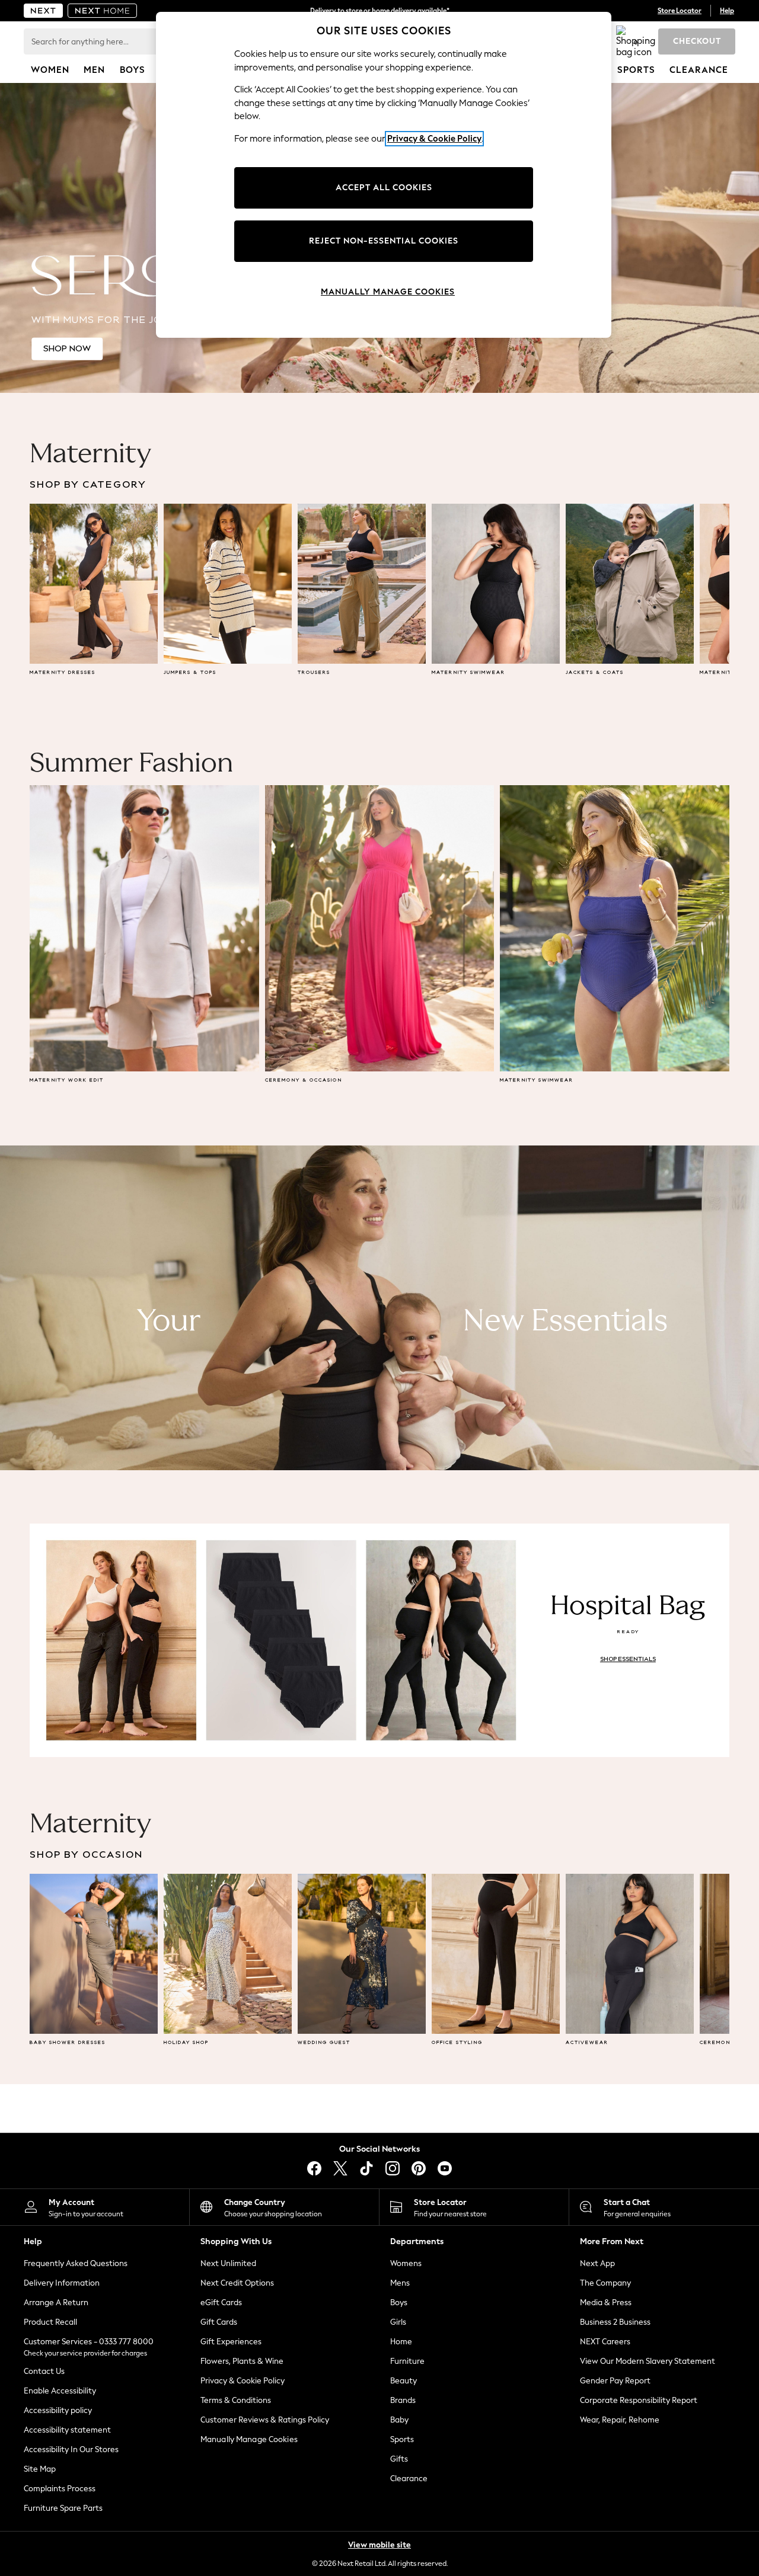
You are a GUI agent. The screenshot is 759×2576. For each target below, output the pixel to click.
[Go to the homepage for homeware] (103, 11)
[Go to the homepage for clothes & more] (43, 11)
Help (727, 11)
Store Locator (680, 11)
